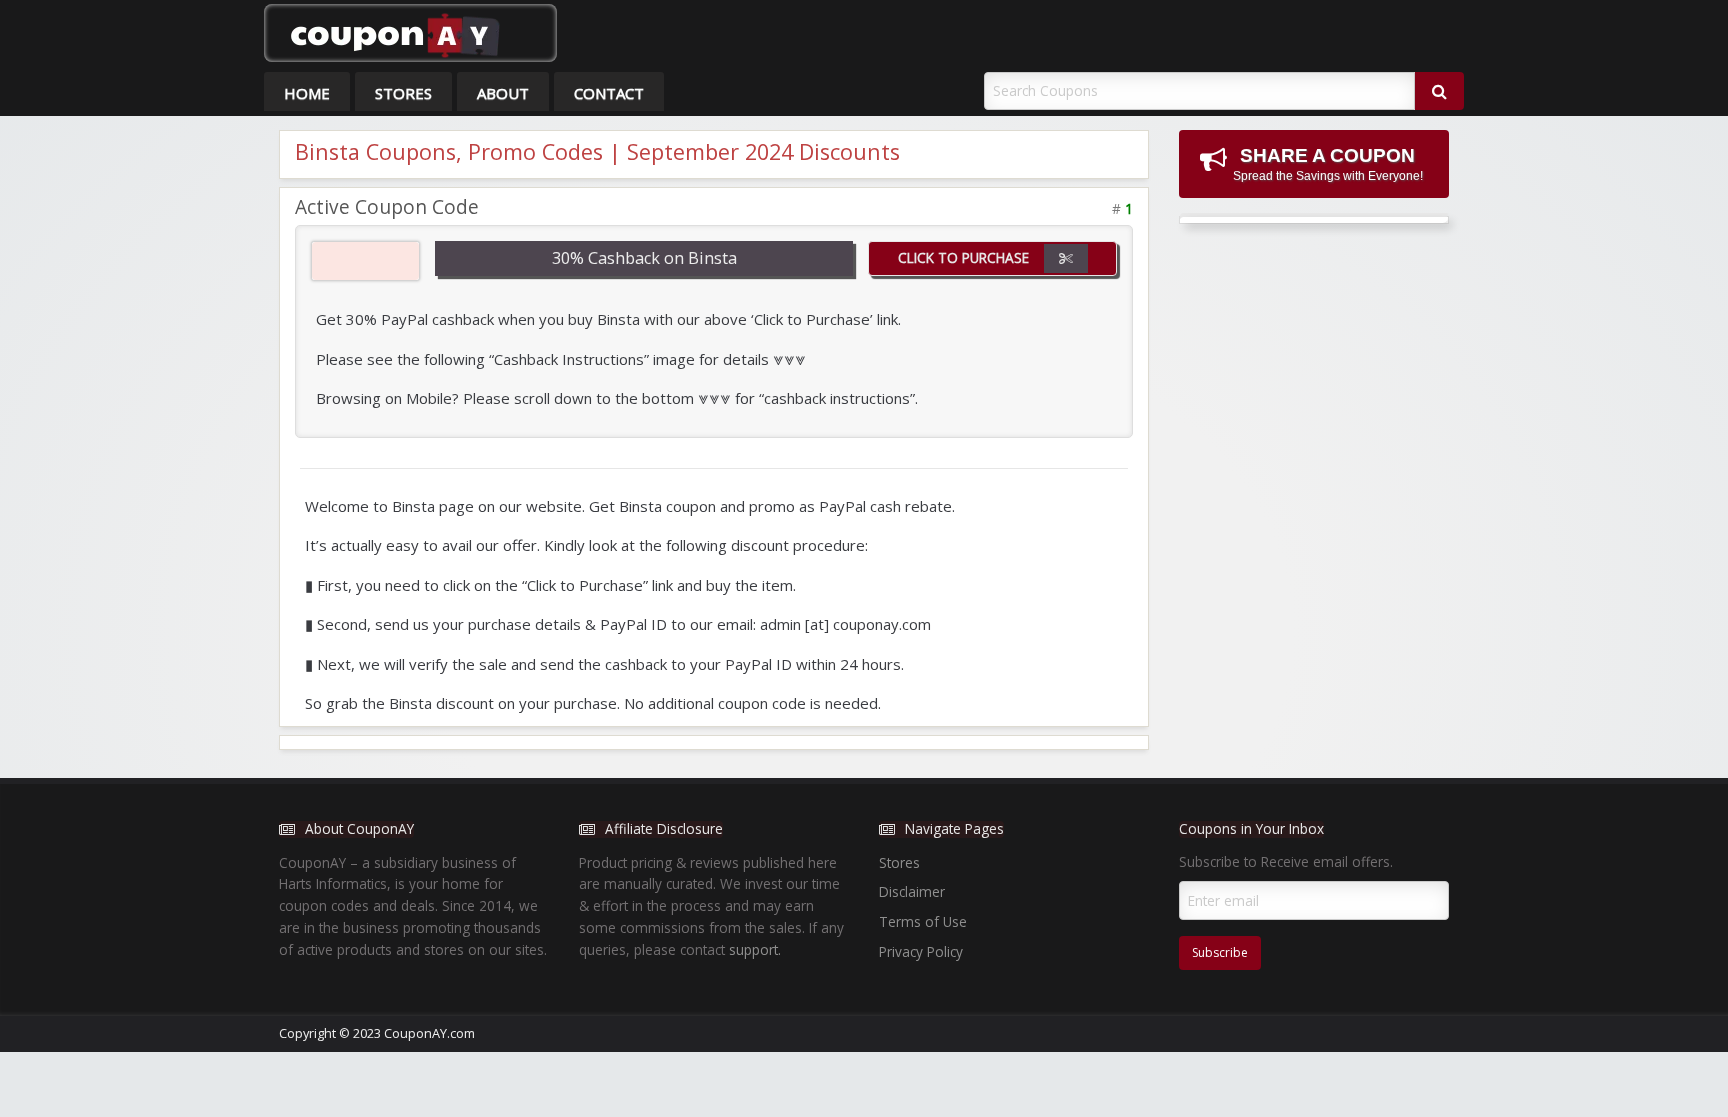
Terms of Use (923, 921)
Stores (403, 93)
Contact (609, 93)
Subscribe (1220, 952)
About (503, 93)
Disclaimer (912, 891)
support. (755, 949)
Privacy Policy (921, 951)
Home (307, 93)
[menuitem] (307, 91)
